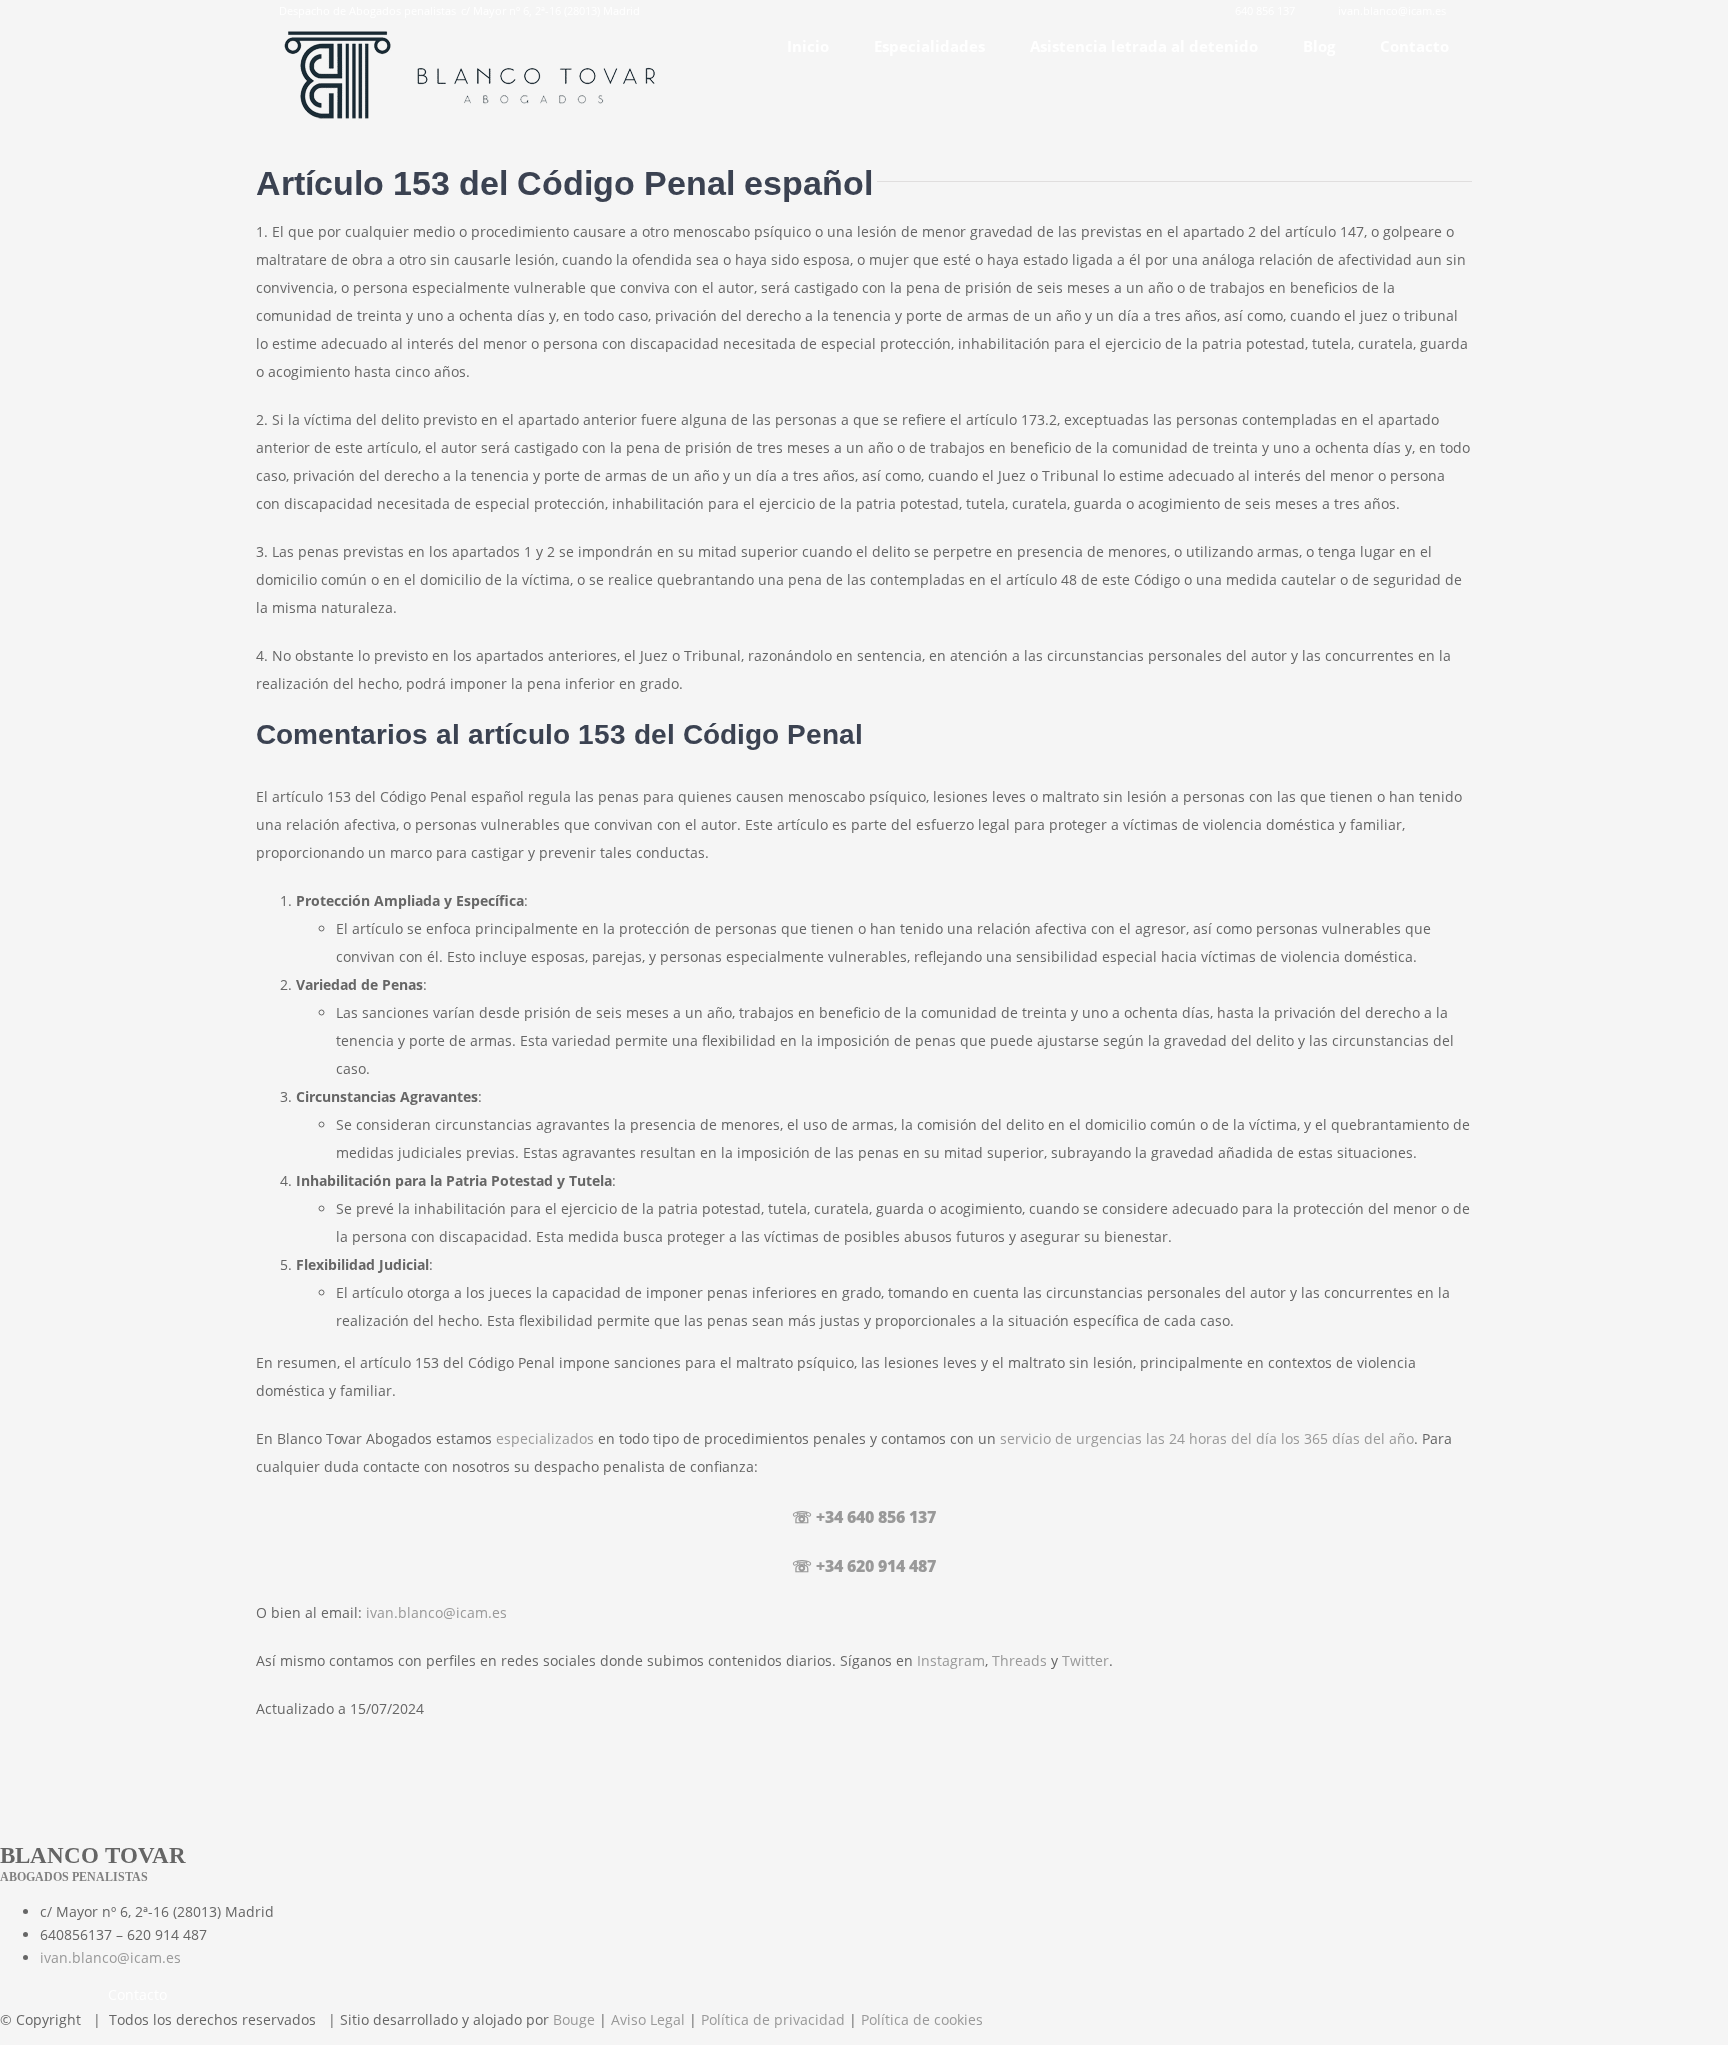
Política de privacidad (773, 2019)
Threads (1019, 1660)
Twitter (1085, 1660)
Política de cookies (922, 2019)
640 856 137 (1265, 10)
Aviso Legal (648, 2019)
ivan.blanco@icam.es (1392, 10)
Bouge (574, 2019)
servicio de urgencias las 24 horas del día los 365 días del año (1207, 1438)
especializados (545, 1438)
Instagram (951, 1660)
